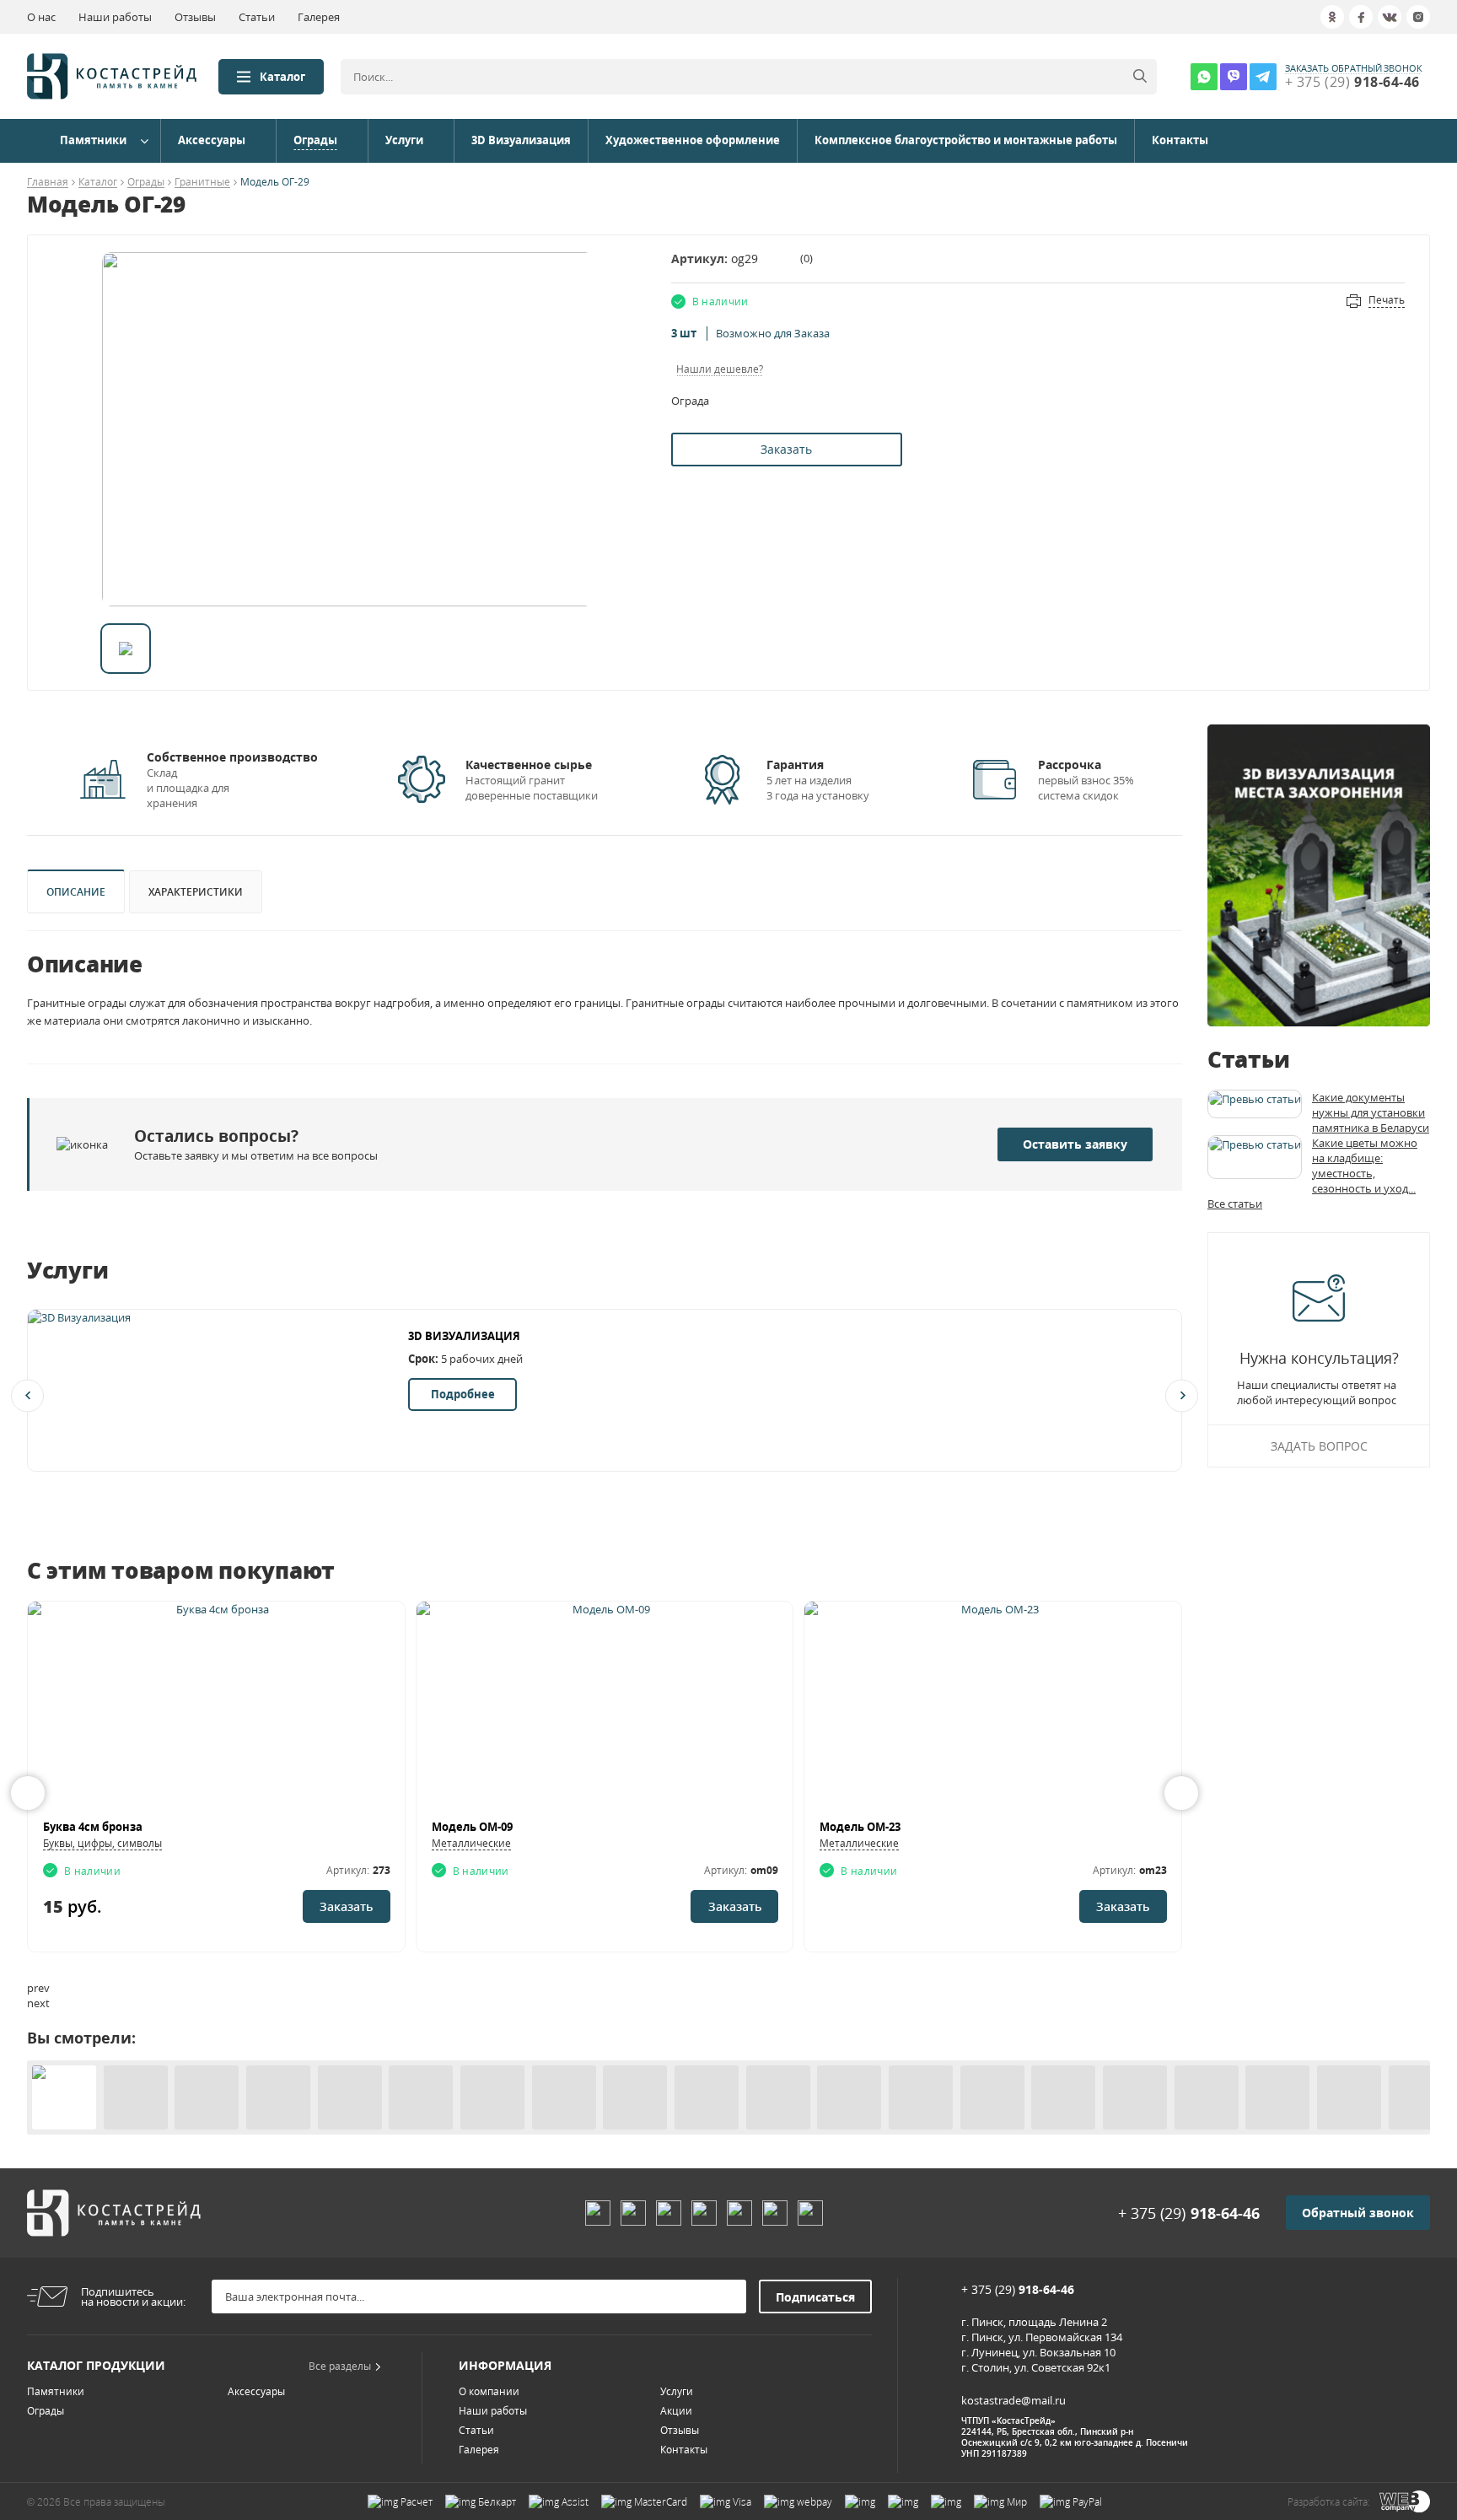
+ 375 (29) (1189, 2213)
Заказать (786, 449)
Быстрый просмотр (216, 1710)
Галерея (319, 17)
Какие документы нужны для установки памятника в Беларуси (1371, 1112)
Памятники (93, 140)
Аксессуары (212, 140)
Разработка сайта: (1329, 2502)
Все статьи (1235, 1203)
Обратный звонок (1358, 2213)
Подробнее (463, 1394)
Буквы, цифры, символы (102, 1843)
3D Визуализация (521, 140)
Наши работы (115, 17)
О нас (41, 17)
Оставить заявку (1075, 1144)
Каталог (282, 77)
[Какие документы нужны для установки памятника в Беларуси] (1255, 1104)
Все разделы (340, 2366)
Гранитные (202, 183)
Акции (676, 2411)
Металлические (471, 1843)
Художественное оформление (693, 140)
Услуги (404, 140)
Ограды (315, 140)
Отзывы (195, 17)
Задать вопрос (1319, 1446)
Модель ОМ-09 (472, 1827)
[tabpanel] (348, 429)
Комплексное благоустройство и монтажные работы (966, 140)
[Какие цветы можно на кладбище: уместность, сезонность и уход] (1255, 1157)
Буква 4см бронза (93, 1827)
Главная (48, 183)
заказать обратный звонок (1354, 68)
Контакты (1180, 140)
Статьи (257, 17)
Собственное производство (232, 757)
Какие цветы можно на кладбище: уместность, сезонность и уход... (1365, 1166)
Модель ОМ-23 (860, 1827)
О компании (489, 2391)
